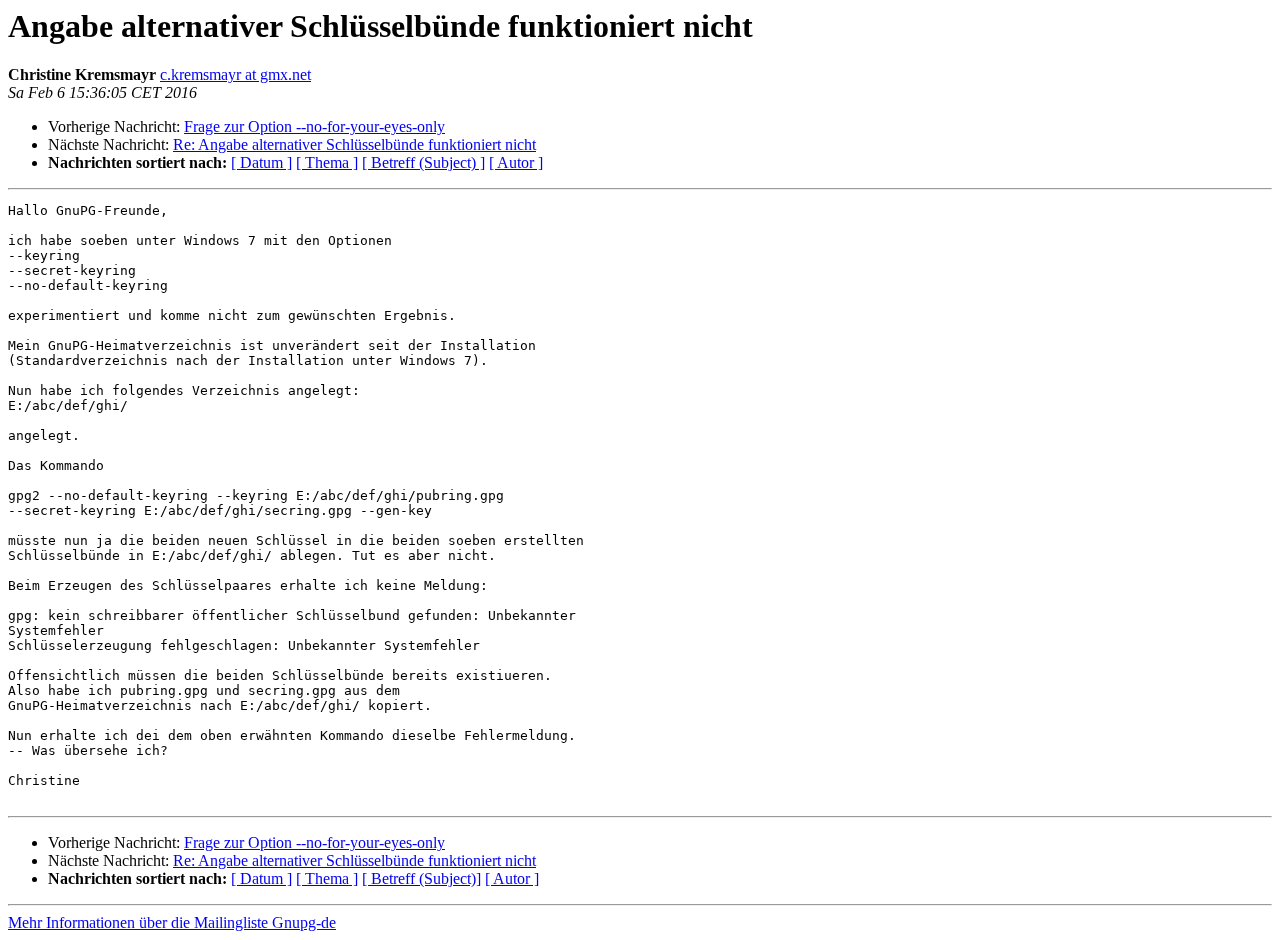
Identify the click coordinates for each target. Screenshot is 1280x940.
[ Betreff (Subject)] (421, 878)
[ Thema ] (327, 162)
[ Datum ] (261, 162)
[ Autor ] (516, 162)
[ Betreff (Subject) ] (423, 162)
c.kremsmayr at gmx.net (235, 74)
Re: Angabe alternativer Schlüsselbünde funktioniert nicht (354, 144)
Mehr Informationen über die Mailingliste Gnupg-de (172, 922)
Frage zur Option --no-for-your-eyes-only (314, 126)
